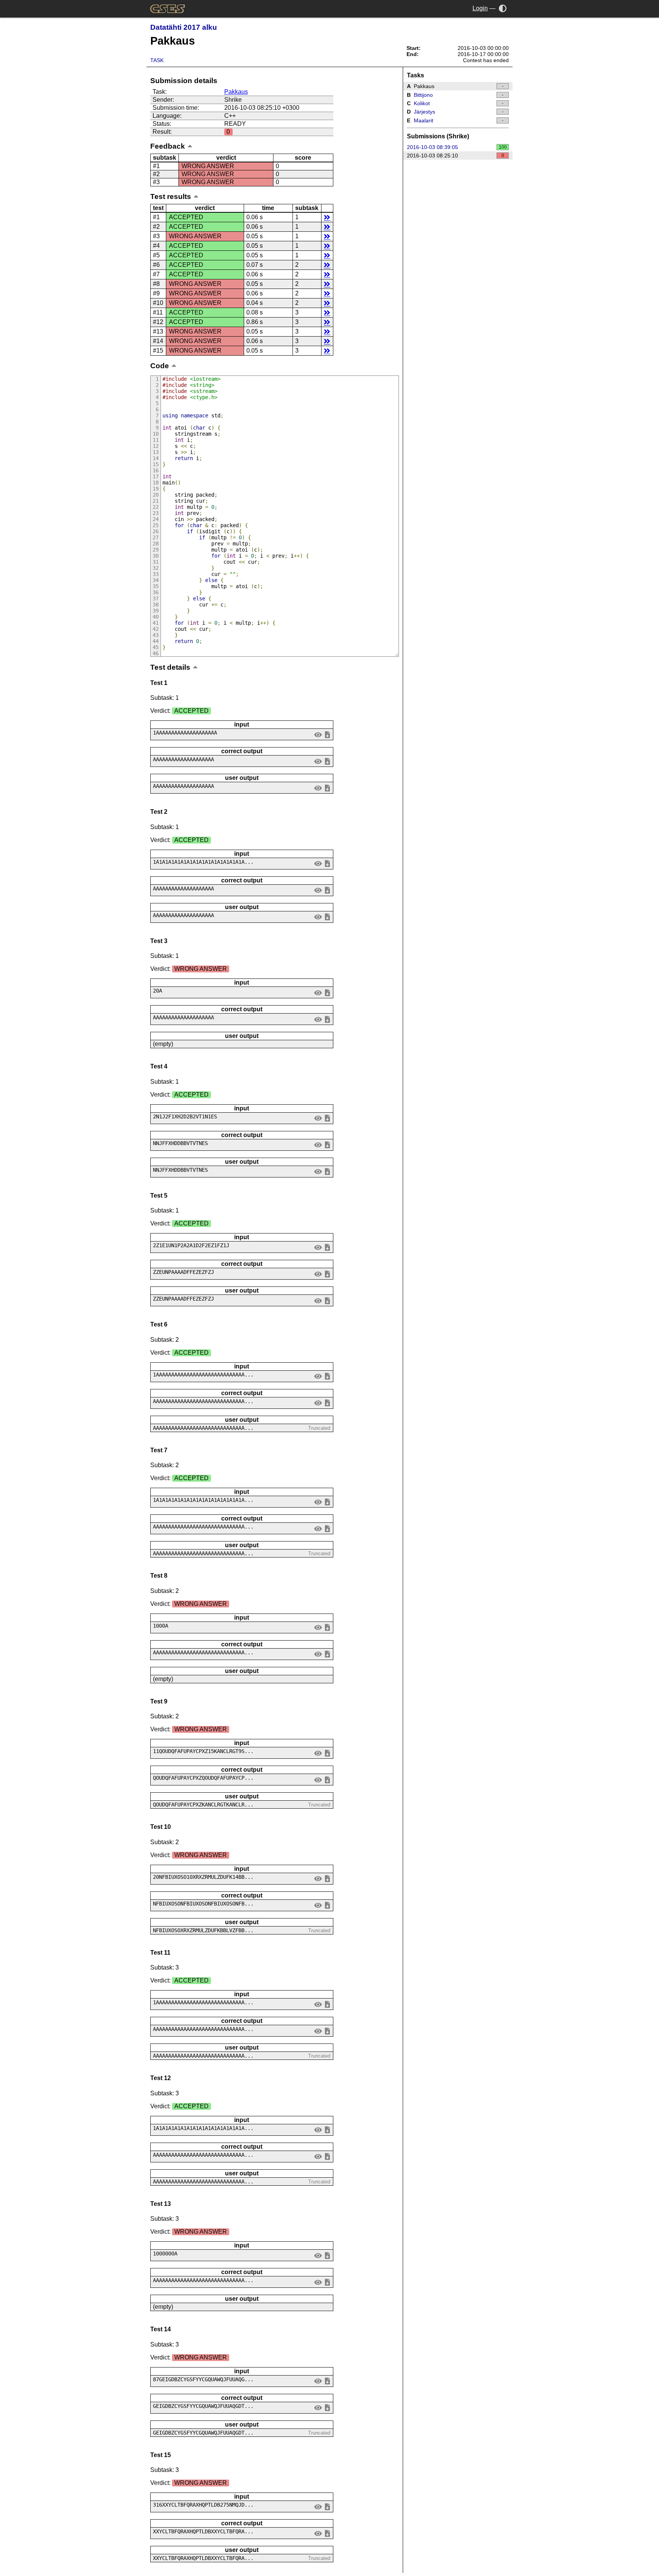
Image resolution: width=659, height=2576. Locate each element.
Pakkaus (236, 92)
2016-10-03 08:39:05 (457, 147)
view (318, 734)
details (327, 217)
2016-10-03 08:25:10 (456, 156)
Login (480, 8)
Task (157, 60)
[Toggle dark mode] (503, 8)
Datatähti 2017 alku (184, 27)
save (327, 734)
